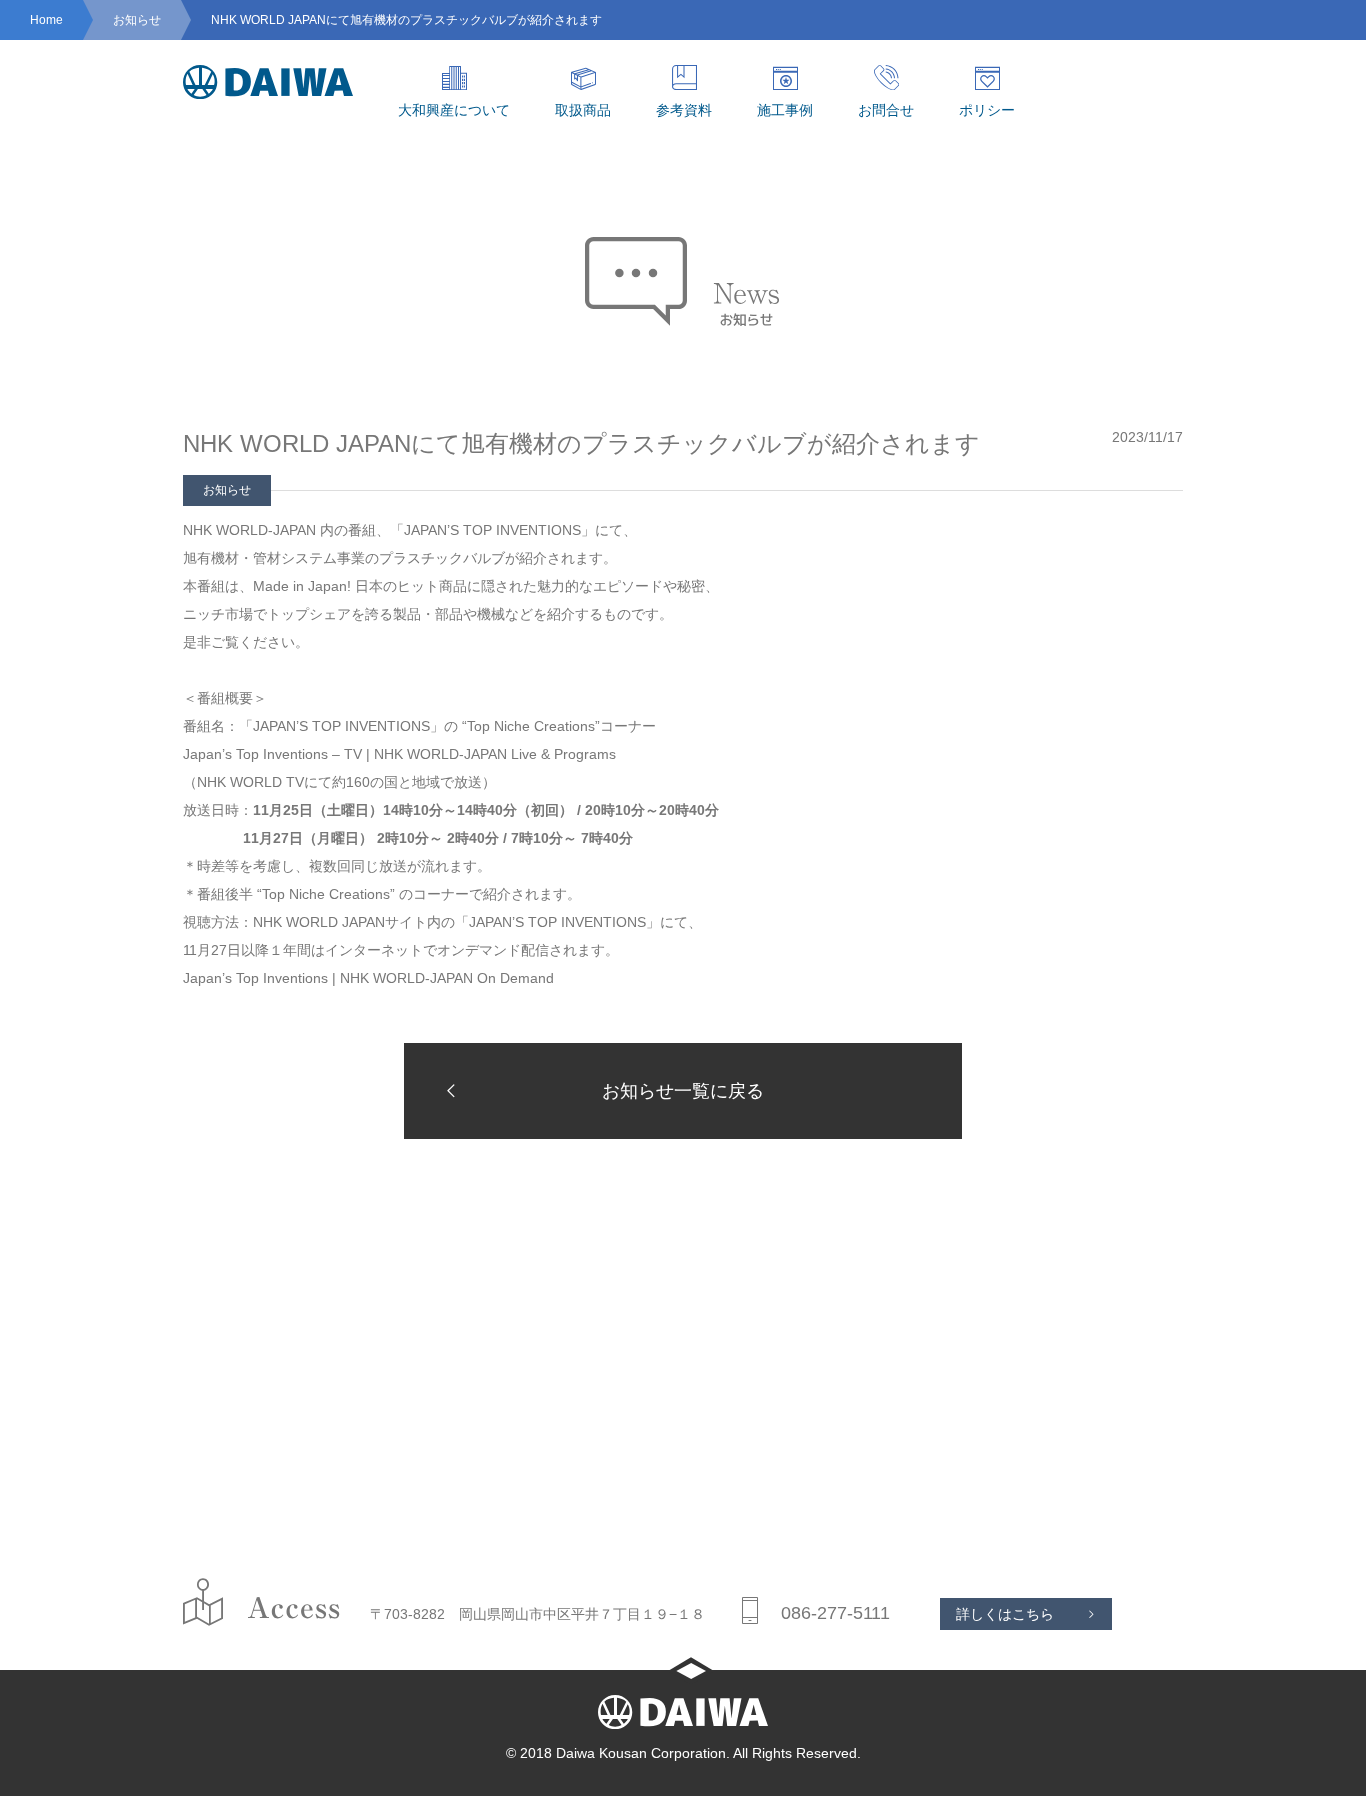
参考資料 (684, 110)
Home (46, 20)
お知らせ (137, 20)
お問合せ (886, 110)
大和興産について (454, 110)
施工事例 (785, 110)
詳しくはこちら (1005, 1614)
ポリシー (987, 110)
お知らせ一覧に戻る (683, 1091)
